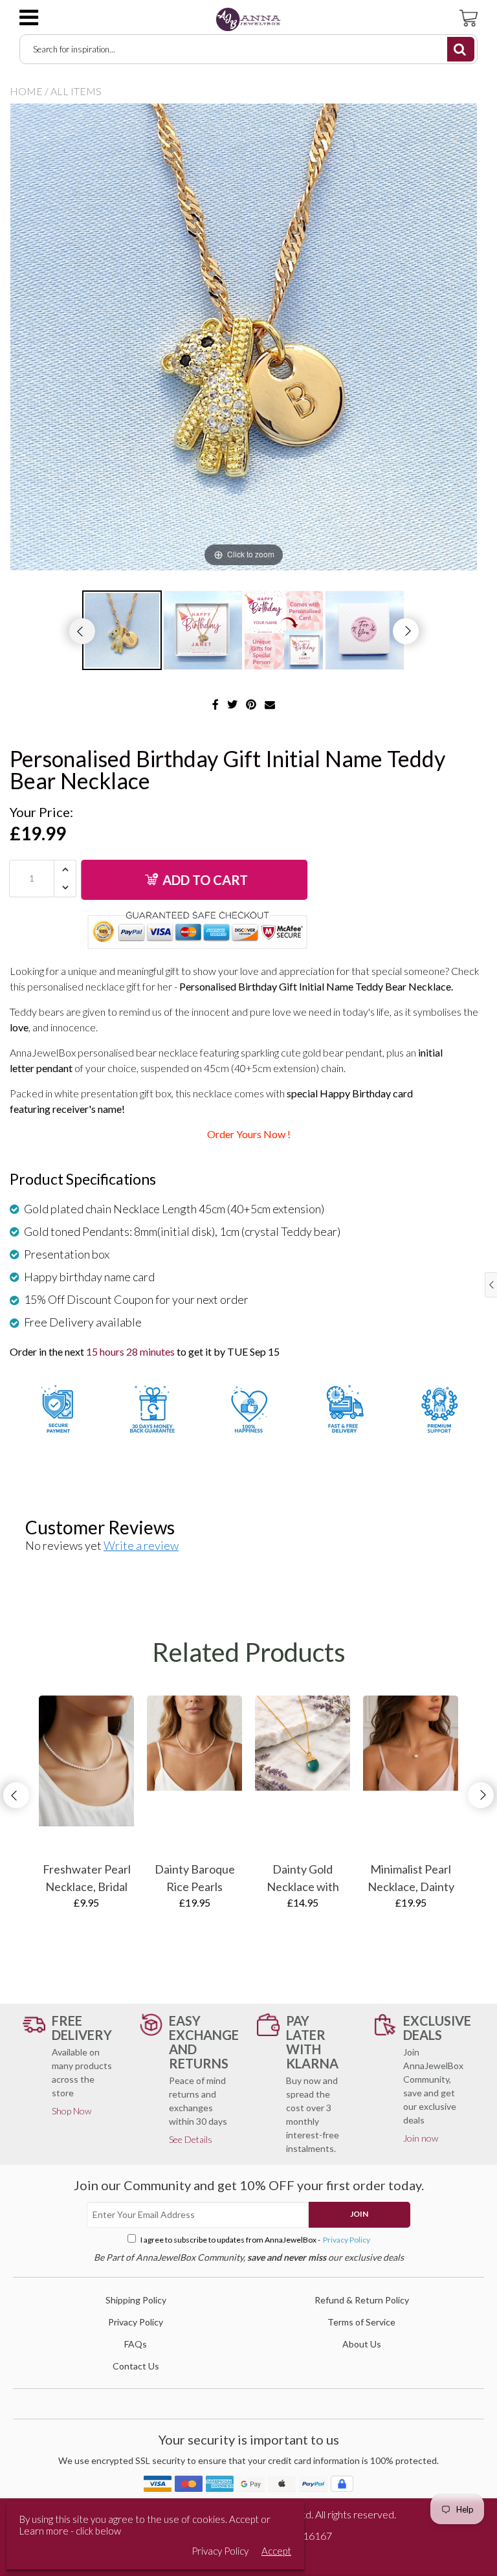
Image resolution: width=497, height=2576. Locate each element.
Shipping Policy (136, 2300)
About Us (362, 2344)
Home (26, 91)
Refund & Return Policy (362, 2300)
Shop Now (72, 2111)
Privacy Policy (346, 2240)
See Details (191, 2139)
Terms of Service (361, 2322)
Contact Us (136, 2366)
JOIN (359, 2214)
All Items (76, 91)
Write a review (141, 1545)
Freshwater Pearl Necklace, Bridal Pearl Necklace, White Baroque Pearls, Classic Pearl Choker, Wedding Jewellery (87, 1879)
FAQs (136, 2344)
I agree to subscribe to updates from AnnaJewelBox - (255, 2240)
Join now (421, 2138)
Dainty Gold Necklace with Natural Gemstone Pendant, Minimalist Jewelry (303, 1879)
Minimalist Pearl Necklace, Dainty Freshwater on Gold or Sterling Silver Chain (411, 1879)
